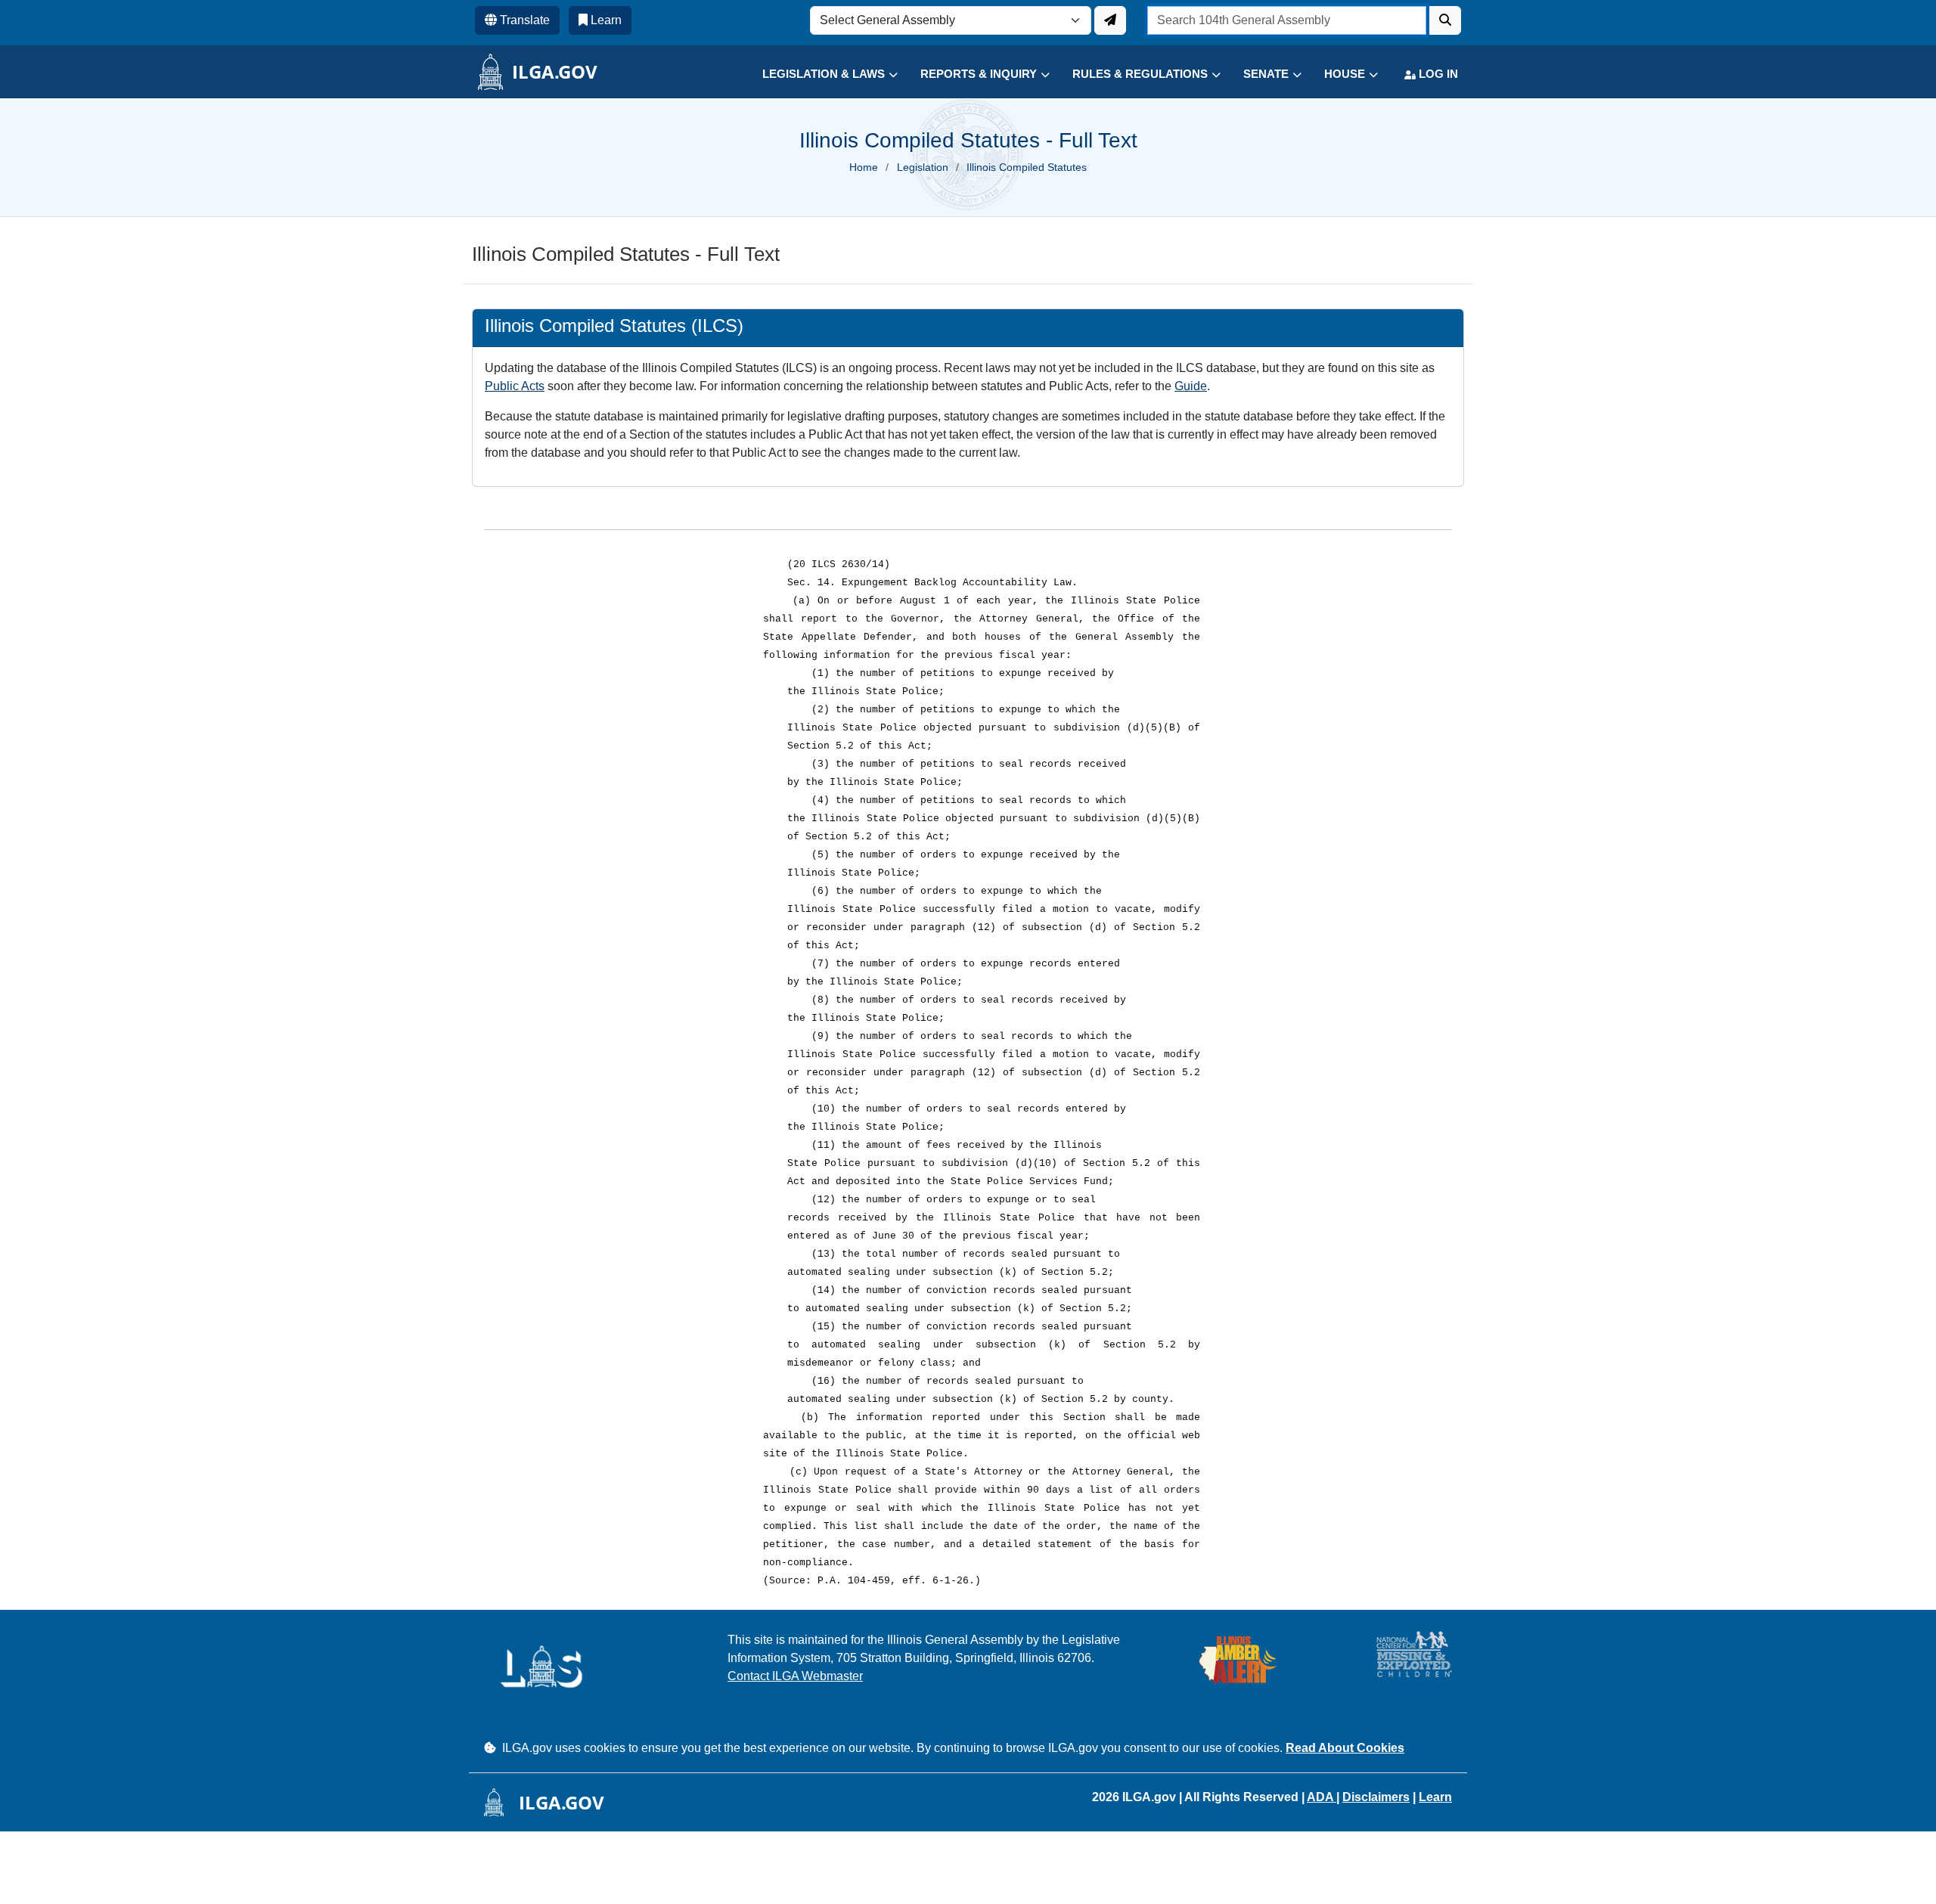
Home (864, 167)
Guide (1191, 386)
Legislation (923, 167)
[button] (819, 74)
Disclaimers (1376, 1797)
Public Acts (515, 386)
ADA (1322, 1797)
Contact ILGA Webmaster (795, 1676)
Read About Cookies (1345, 1748)
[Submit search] (1445, 20)
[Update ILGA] (1110, 20)
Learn (1435, 1797)
